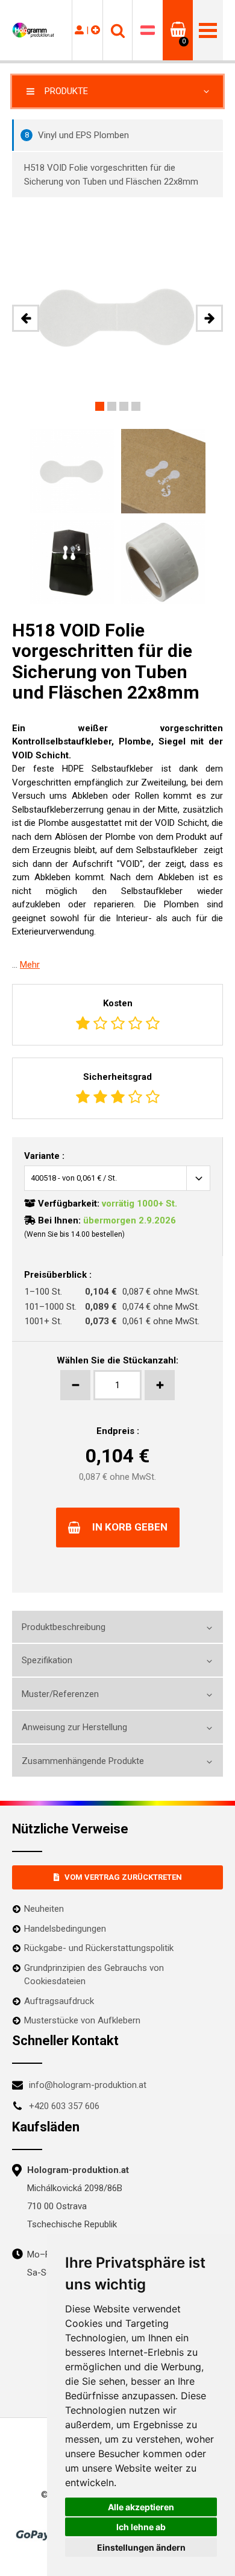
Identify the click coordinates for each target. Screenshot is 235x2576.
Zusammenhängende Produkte (83, 1761)
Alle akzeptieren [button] (141, 2507)
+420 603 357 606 (64, 2106)
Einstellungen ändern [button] (141, 2547)
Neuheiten (44, 1909)
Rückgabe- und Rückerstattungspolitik (99, 1948)
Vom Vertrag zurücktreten (123, 1877)
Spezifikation (47, 1660)
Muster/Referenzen (60, 1694)
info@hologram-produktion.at (88, 2085)
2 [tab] (112, 406)
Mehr (30, 965)
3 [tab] (124, 406)
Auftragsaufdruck (59, 2001)
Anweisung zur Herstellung (74, 1727)
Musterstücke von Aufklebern (82, 2020)
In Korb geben (130, 1527)
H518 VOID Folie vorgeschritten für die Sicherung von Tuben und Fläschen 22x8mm (111, 175)
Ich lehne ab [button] (141, 2527)
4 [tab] (136, 406)
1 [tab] (100, 406)
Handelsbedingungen (65, 1929)
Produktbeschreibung (64, 1627)
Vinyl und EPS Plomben (77, 135)
